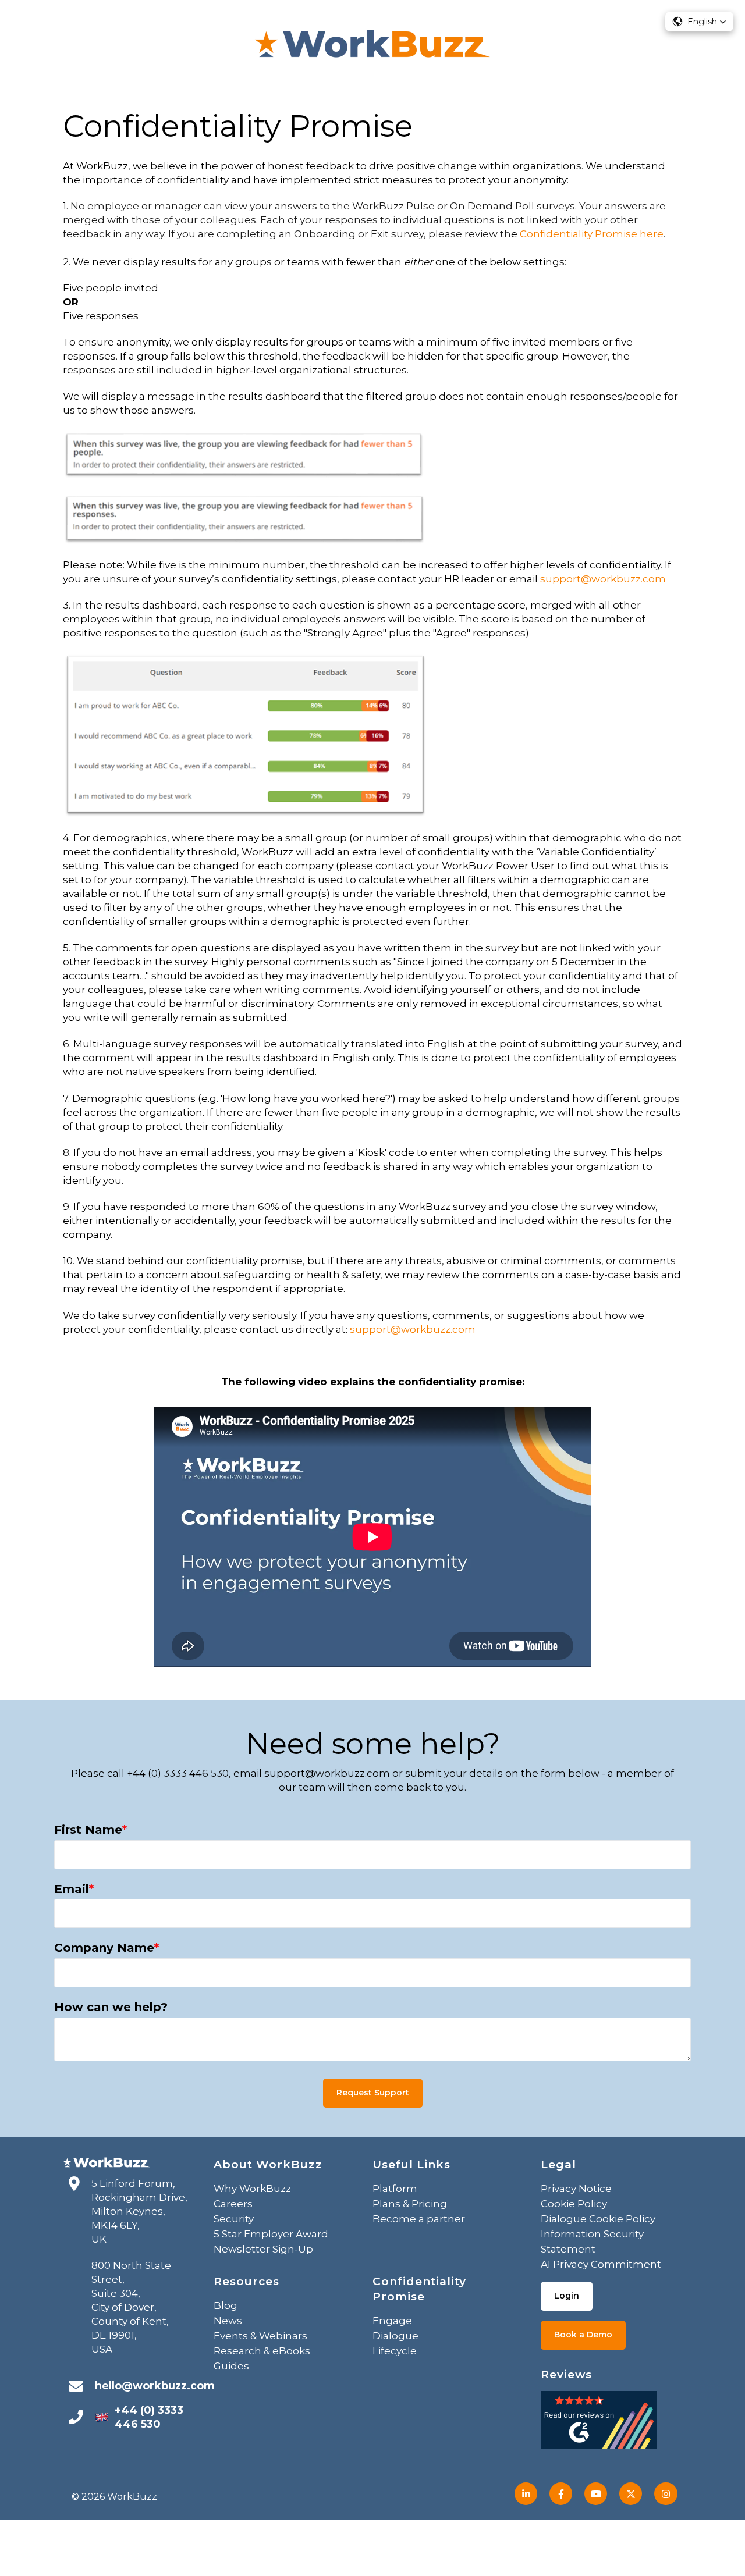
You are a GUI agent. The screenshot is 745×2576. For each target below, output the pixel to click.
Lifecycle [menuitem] (395, 2351)
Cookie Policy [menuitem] (574, 2204)
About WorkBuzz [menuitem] (268, 2164)
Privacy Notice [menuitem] (576, 2189)
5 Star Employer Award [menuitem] (271, 2234)
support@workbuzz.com (603, 579)
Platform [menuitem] (395, 2189)
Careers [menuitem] (233, 2204)
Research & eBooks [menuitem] (262, 2351)
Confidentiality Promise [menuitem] (419, 2289)
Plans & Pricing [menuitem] (410, 2204)
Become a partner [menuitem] (419, 2219)
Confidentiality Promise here (592, 234)
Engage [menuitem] (392, 2321)
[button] (699, 22)
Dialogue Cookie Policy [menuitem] (598, 2219)
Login (567, 2296)
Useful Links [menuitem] (411, 2164)
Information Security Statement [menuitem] (592, 2241)
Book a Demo (583, 2335)
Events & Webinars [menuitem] (260, 2336)
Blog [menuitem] (226, 2305)
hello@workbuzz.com (155, 2386)
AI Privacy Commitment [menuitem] (601, 2264)
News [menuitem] (228, 2321)
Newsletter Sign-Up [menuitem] (263, 2249)
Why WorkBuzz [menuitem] (252, 2189)
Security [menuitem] (234, 2219)
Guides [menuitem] (231, 2366)
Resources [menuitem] (246, 2281)
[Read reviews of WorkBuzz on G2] (599, 2424)
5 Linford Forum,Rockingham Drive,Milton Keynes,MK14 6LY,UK (139, 2211)
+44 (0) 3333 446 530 (149, 2417)
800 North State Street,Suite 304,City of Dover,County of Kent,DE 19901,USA (131, 2307)
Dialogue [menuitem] (395, 2336)
